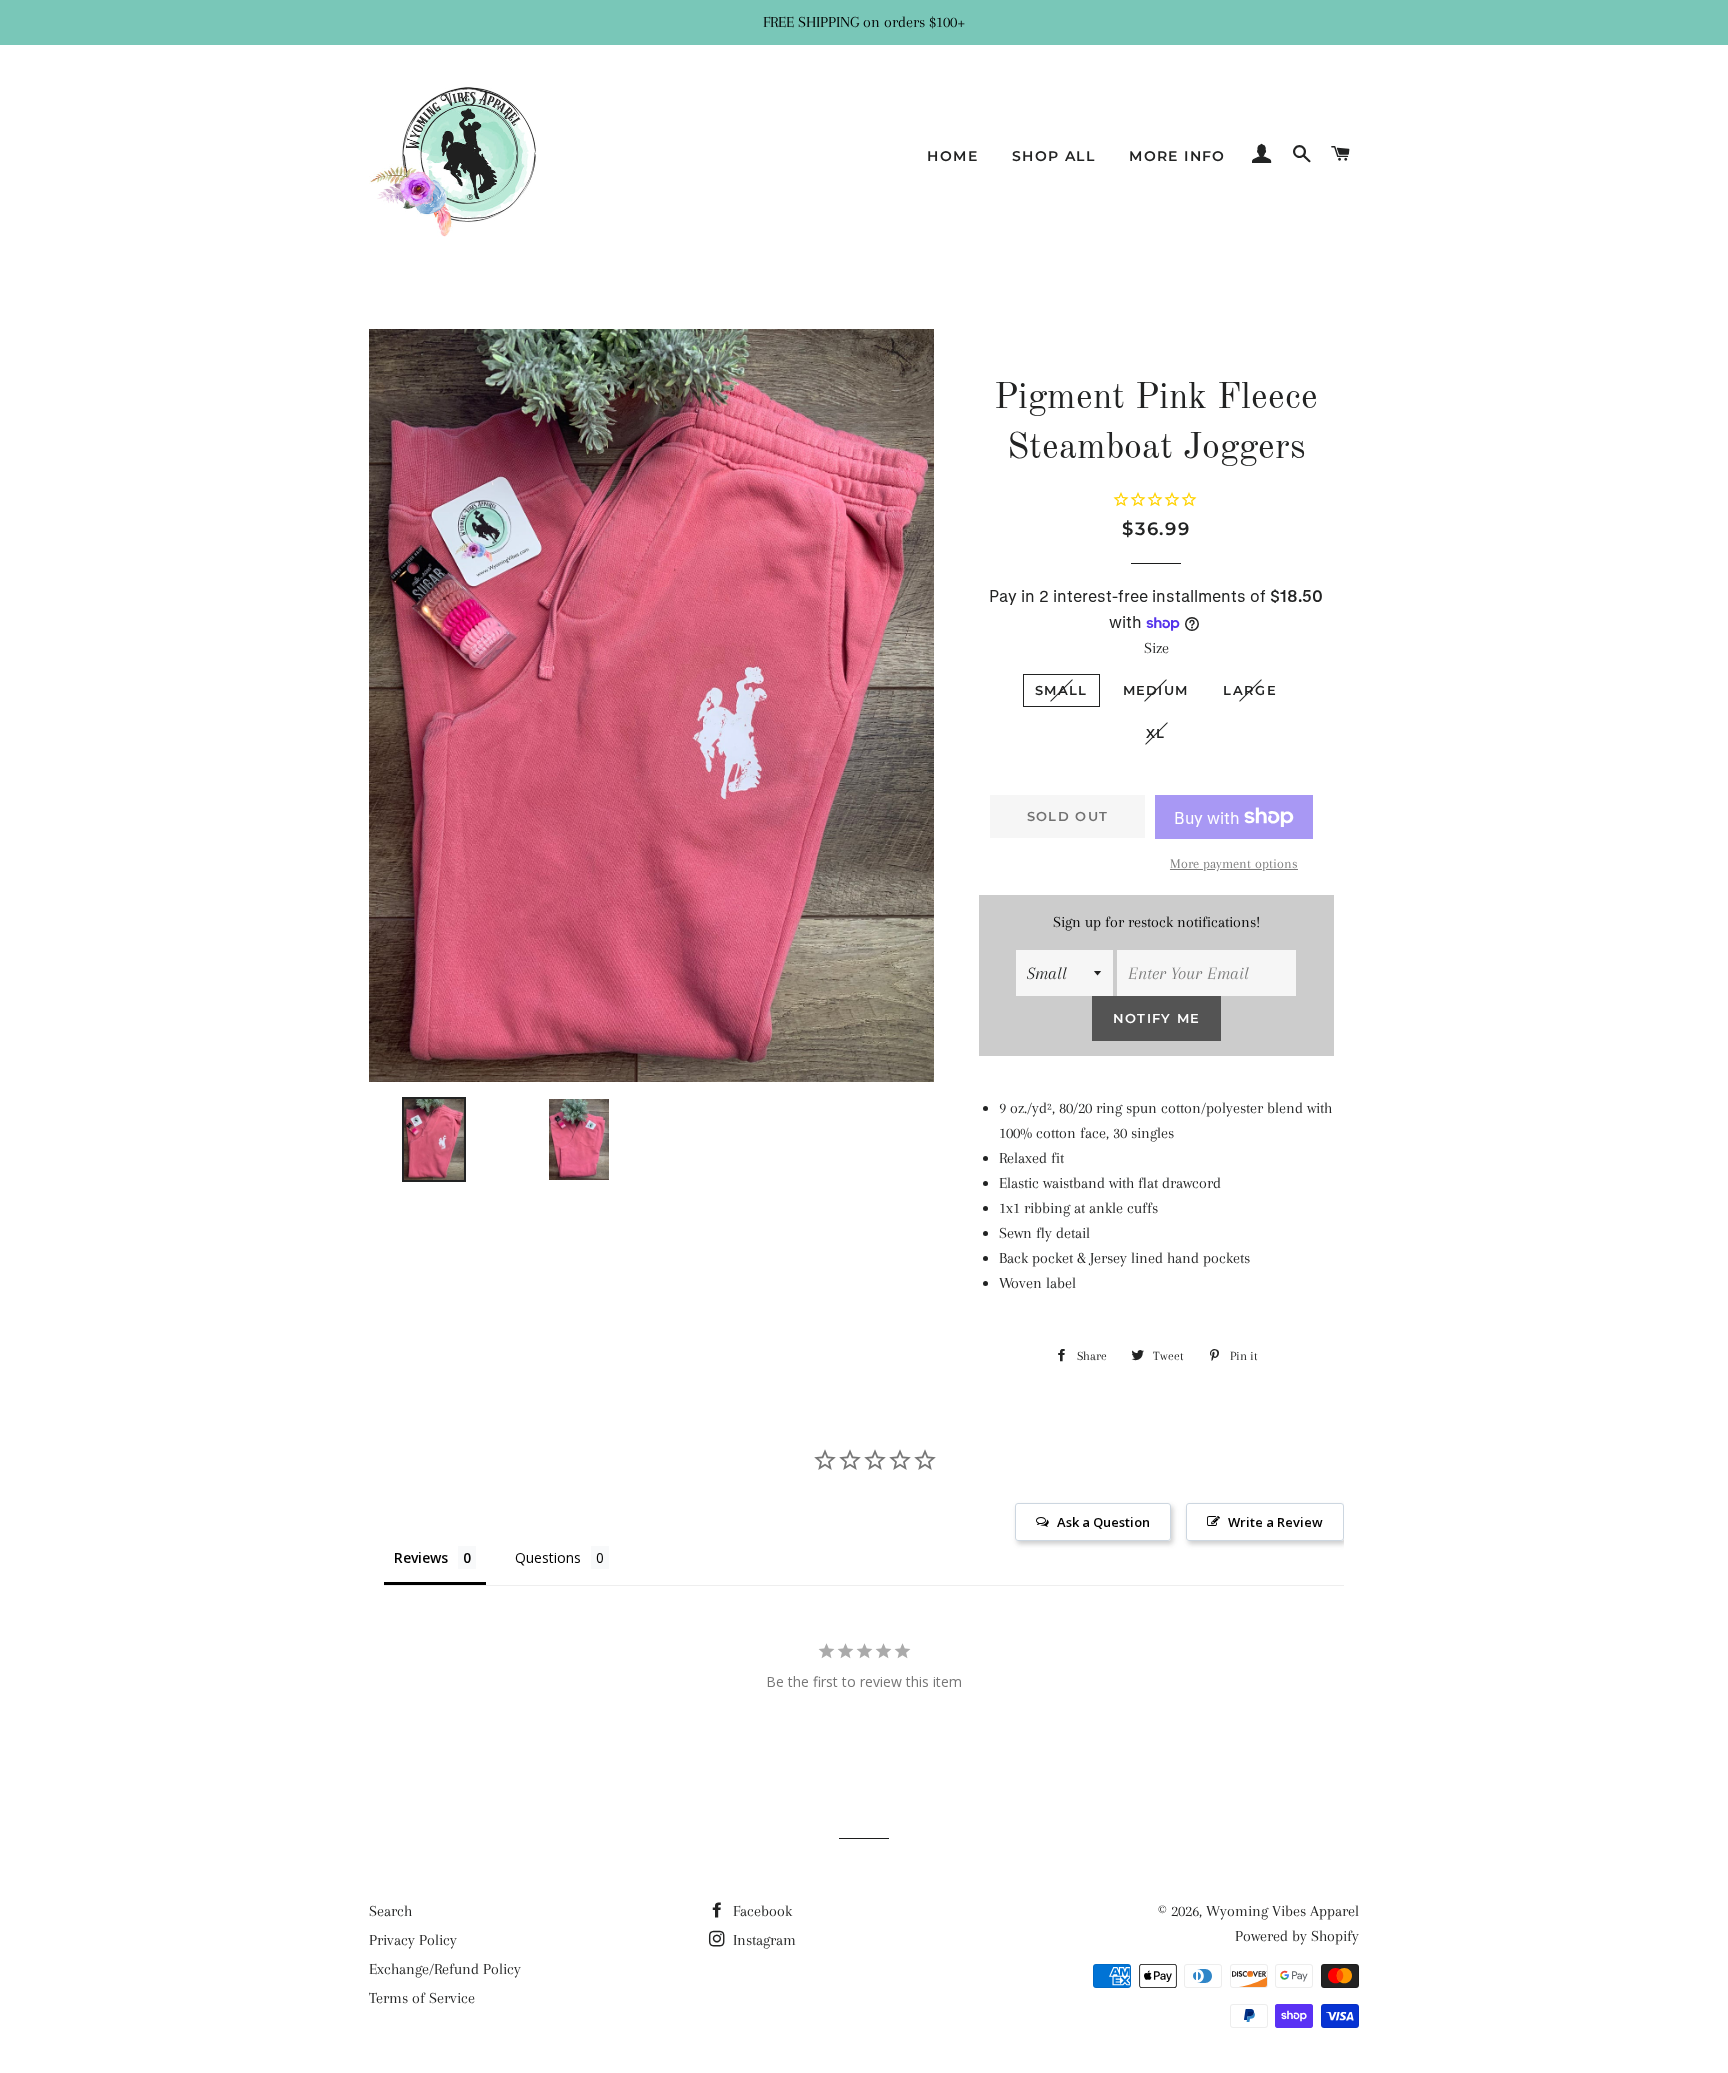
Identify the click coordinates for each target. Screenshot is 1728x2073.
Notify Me (1157, 1018)
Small (1061, 690)
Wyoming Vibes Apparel (1282, 1911)
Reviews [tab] (421, 1557)
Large (1250, 690)
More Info (1177, 156)
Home (952, 156)
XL (1156, 733)
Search (390, 1911)
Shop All (1053, 156)
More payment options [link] (1234, 863)
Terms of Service (422, 1998)
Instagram (762, 1940)
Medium (1156, 690)
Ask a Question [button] (1103, 1522)
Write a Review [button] (1275, 1522)
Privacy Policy (413, 1940)
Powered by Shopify (1297, 1936)
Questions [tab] (548, 1557)
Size (1156, 648)
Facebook (760, 1911)
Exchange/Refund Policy (445, 1969)
